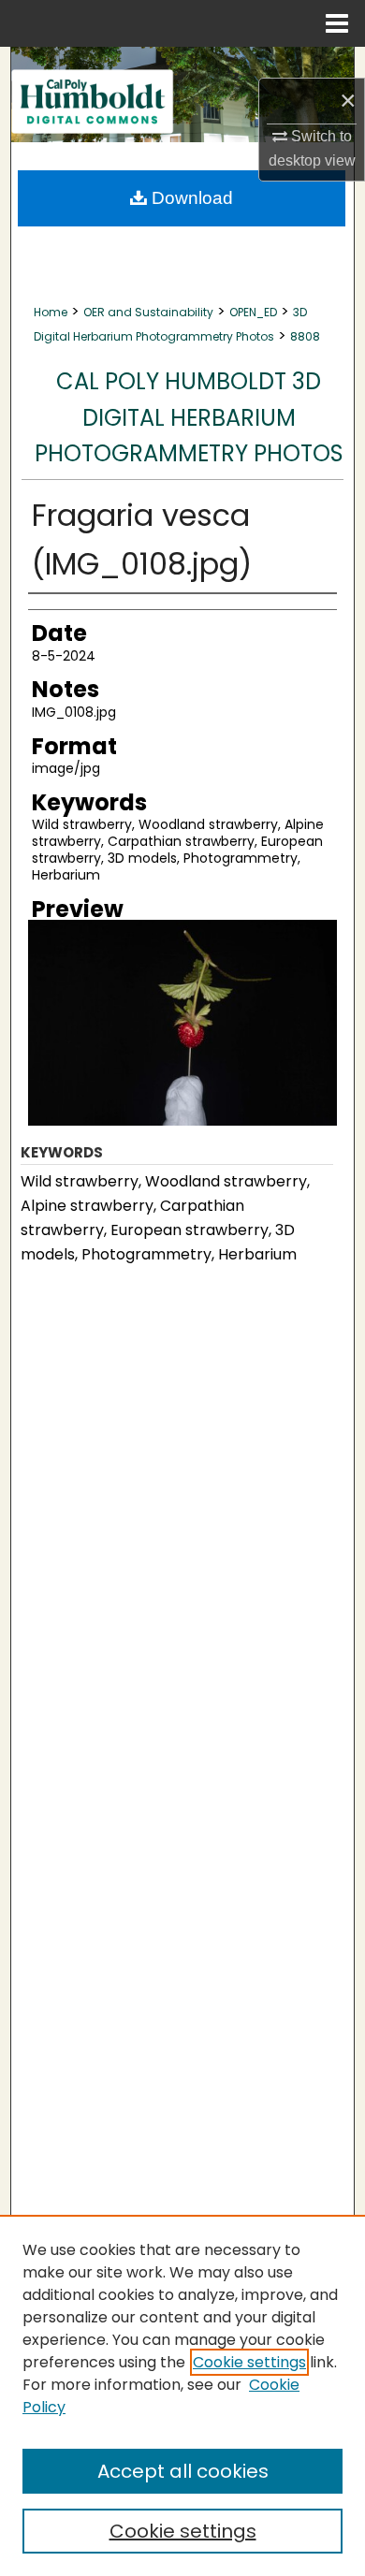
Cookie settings (249, 2362)
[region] (182, 2395)
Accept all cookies (183, 2471)
